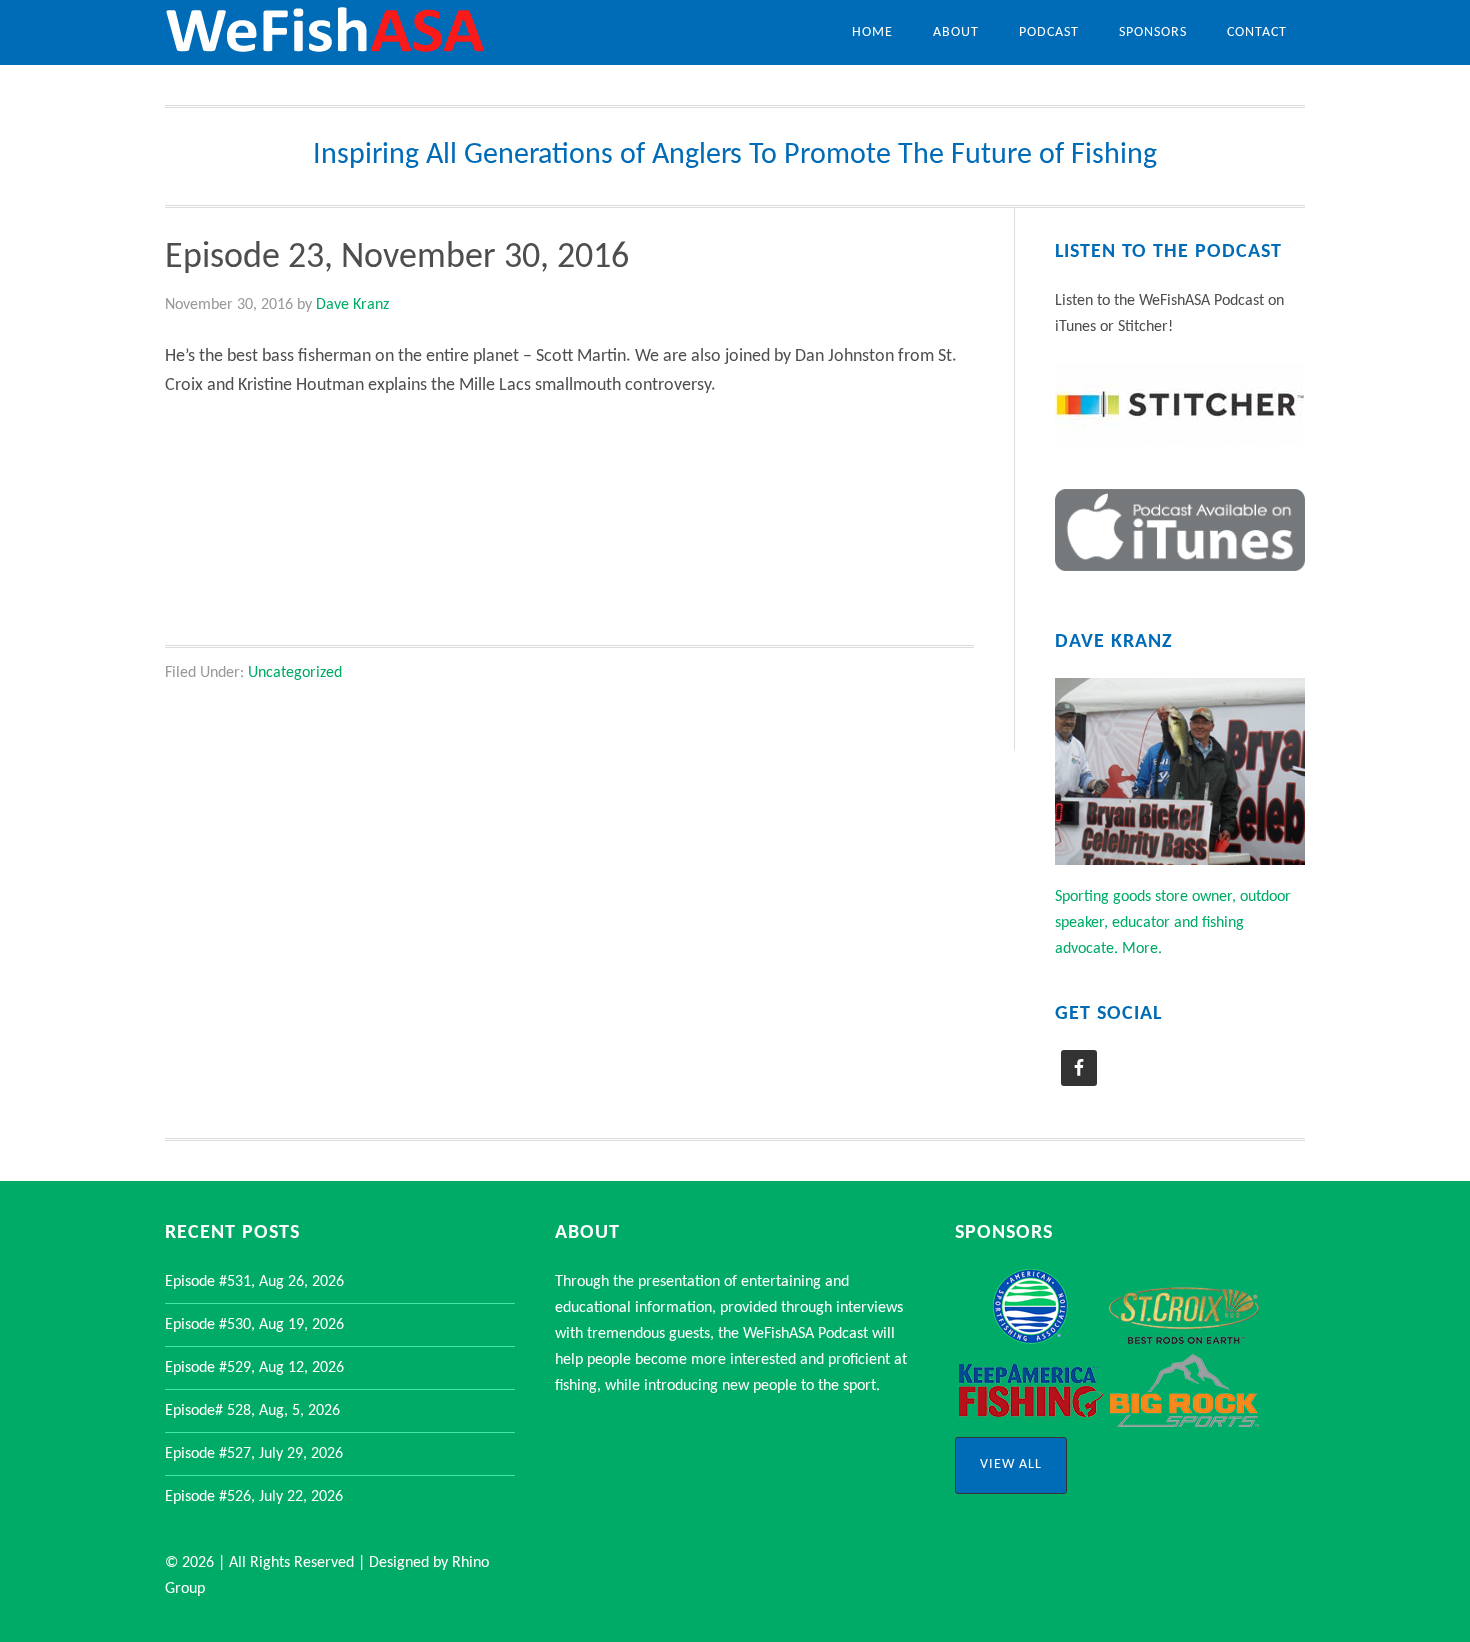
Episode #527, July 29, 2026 (254, 1454)
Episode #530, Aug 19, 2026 (254, 1325)
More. (1142, 949)
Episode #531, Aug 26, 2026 (254, 1282)
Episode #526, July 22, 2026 (254, 1497)
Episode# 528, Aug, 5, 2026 (252, 1411)
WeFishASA (325, 32)
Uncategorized (295, 673)
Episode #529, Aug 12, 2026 (254, 1368)
